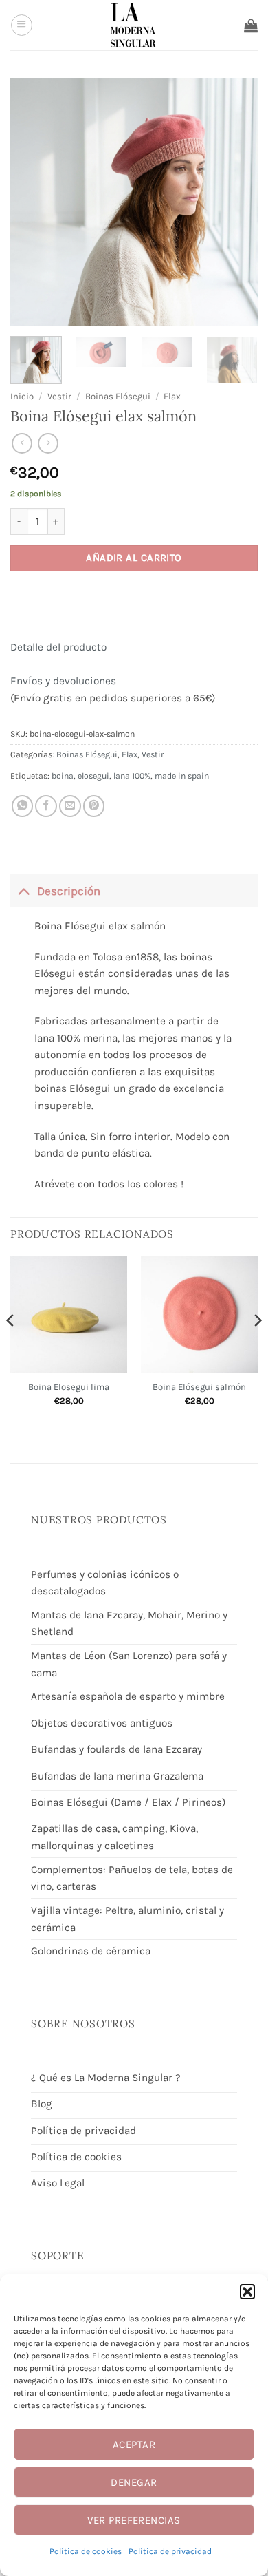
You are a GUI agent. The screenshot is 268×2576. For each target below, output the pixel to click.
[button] (247, 2292)
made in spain (182, 776)
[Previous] (11, 1348)
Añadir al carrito (134, 558)
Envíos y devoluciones (63, 681)
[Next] (257, 1348)
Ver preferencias (134, 2520)
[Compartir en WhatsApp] (23, 806)
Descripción (69, 891)
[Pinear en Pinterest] (94, 806)
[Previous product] (48, 443)
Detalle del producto (58, 647)
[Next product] (22, 443)
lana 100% (132, 776)
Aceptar (134, 2445)
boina (63, 776)
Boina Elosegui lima (69, 1387)
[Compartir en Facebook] (46, 806)
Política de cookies (86, 2551)
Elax (172, 396)
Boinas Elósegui (118, 396)
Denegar (134, 2482)
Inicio (22, 396)
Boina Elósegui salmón (199, 1387)
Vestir (59, 396)
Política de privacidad (170, 2551)
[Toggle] (23, 890)
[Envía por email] (70, 806)
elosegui (93, 776)
